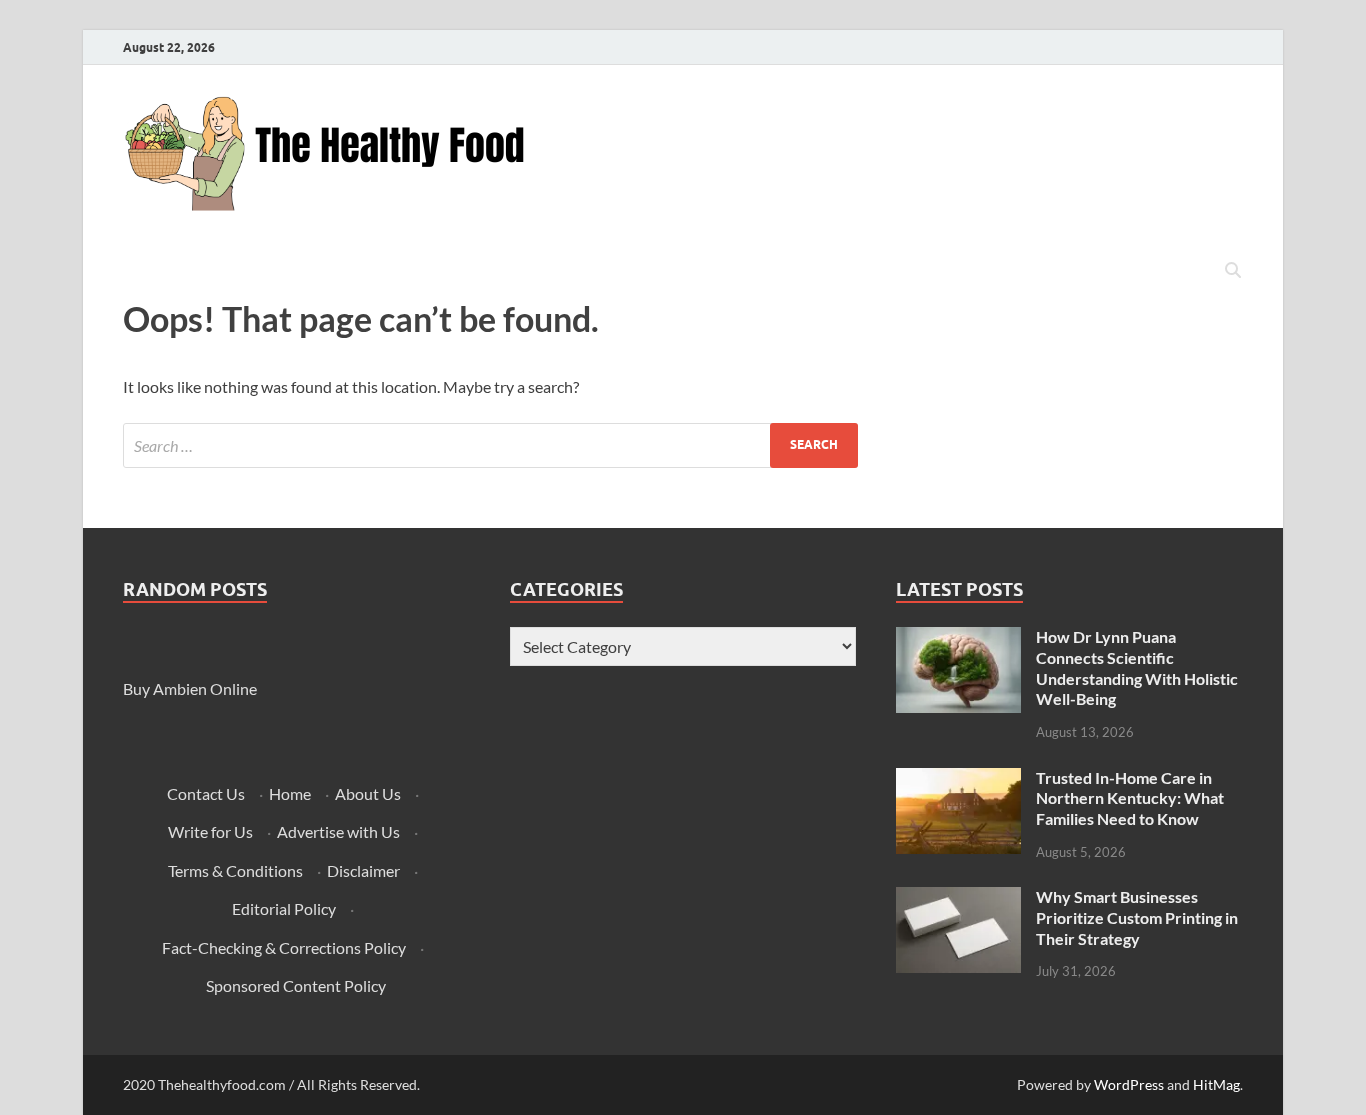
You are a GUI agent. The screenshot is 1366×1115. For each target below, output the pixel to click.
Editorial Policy (284, 908)
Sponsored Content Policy (296, 985)
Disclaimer (363, 870)
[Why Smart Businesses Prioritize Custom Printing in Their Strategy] (958, 898)
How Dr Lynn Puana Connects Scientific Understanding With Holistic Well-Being (1137, 667)
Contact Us (206, 793)
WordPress (1129, 1084)
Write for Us (210, 831)
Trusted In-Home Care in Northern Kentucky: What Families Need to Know (1130, 798)
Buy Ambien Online (190, 688)
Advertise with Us (338, 831)
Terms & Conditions (235, 870)
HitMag (1216, 1084)
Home (290, 793)
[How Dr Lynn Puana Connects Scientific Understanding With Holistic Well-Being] (958, 638)
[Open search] (1233, 271)
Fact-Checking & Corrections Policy (284, 947)
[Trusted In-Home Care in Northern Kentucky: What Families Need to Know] (958, 779)
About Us (368, 793)
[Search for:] (490, 445)
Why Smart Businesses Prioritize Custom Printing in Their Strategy (1137, 917)
